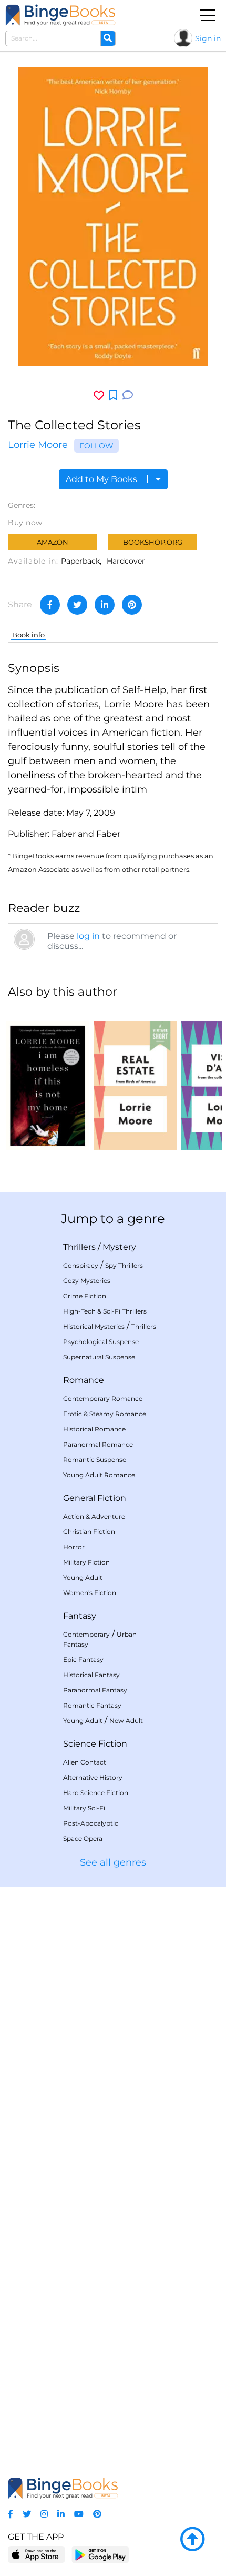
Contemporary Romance (103, 1399)
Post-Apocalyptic (91, 1823)
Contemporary (86, 1634)
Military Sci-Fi (84, 1808)
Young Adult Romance (99, 1475)
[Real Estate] (135, 1079)
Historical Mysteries (94, 1326)
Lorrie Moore (38, 445)
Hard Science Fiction (96, 1793)
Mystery (119, 1247)
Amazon (53, 542)
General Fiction (95, 1498)
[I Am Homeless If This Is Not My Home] (48, 1079)
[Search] (108, 38)
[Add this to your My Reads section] (113, 396)
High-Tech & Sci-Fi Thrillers (105, 1311)
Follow (96, 446)
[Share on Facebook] (50, 605)
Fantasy (80, 1616)
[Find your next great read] (60, 15)
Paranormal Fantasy (95, 1690)
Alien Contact (85, 1762)
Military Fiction (86, 1562)
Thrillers (79, 1247)
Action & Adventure (94, 1516)
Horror (74, 1547)
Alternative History (93, 1777)
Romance (84, 1380)
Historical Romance (94, 1429)
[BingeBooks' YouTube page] (79, 2514)
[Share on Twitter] (77, 605)
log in (88, 936)
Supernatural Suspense (99, 1357)
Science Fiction (95, 1744)
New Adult (126, 1721)
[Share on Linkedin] (105, 605)
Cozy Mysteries (87, 1281)
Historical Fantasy (91, 1675)
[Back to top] (192, 2540)
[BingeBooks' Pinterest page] (97, 2514)
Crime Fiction (85, 1296)
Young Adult (83, 1577)
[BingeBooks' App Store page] (37, 2555)
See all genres (113, 1862)
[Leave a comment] (128, 395)
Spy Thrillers (124, 1265)
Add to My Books (102, 479)
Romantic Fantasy (92, 1705)
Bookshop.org (153, 542)
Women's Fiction (90, 1593)
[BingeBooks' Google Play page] (100, 2554)
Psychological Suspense (101, 1342)
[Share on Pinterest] (132, 605)
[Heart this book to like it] (99, 395)
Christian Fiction (89, 1532)
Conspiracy (81, 1265)
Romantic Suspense (95, 1460)
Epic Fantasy (83, 1660)
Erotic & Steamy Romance (105, 1414)
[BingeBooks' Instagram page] (44, 2514)
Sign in (208, 38)
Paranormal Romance (98, 1444)
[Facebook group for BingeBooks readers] (11, 2514)
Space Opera (83, 1838)
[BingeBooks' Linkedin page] (61, 2514)
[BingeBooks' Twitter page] (27, 2514)
